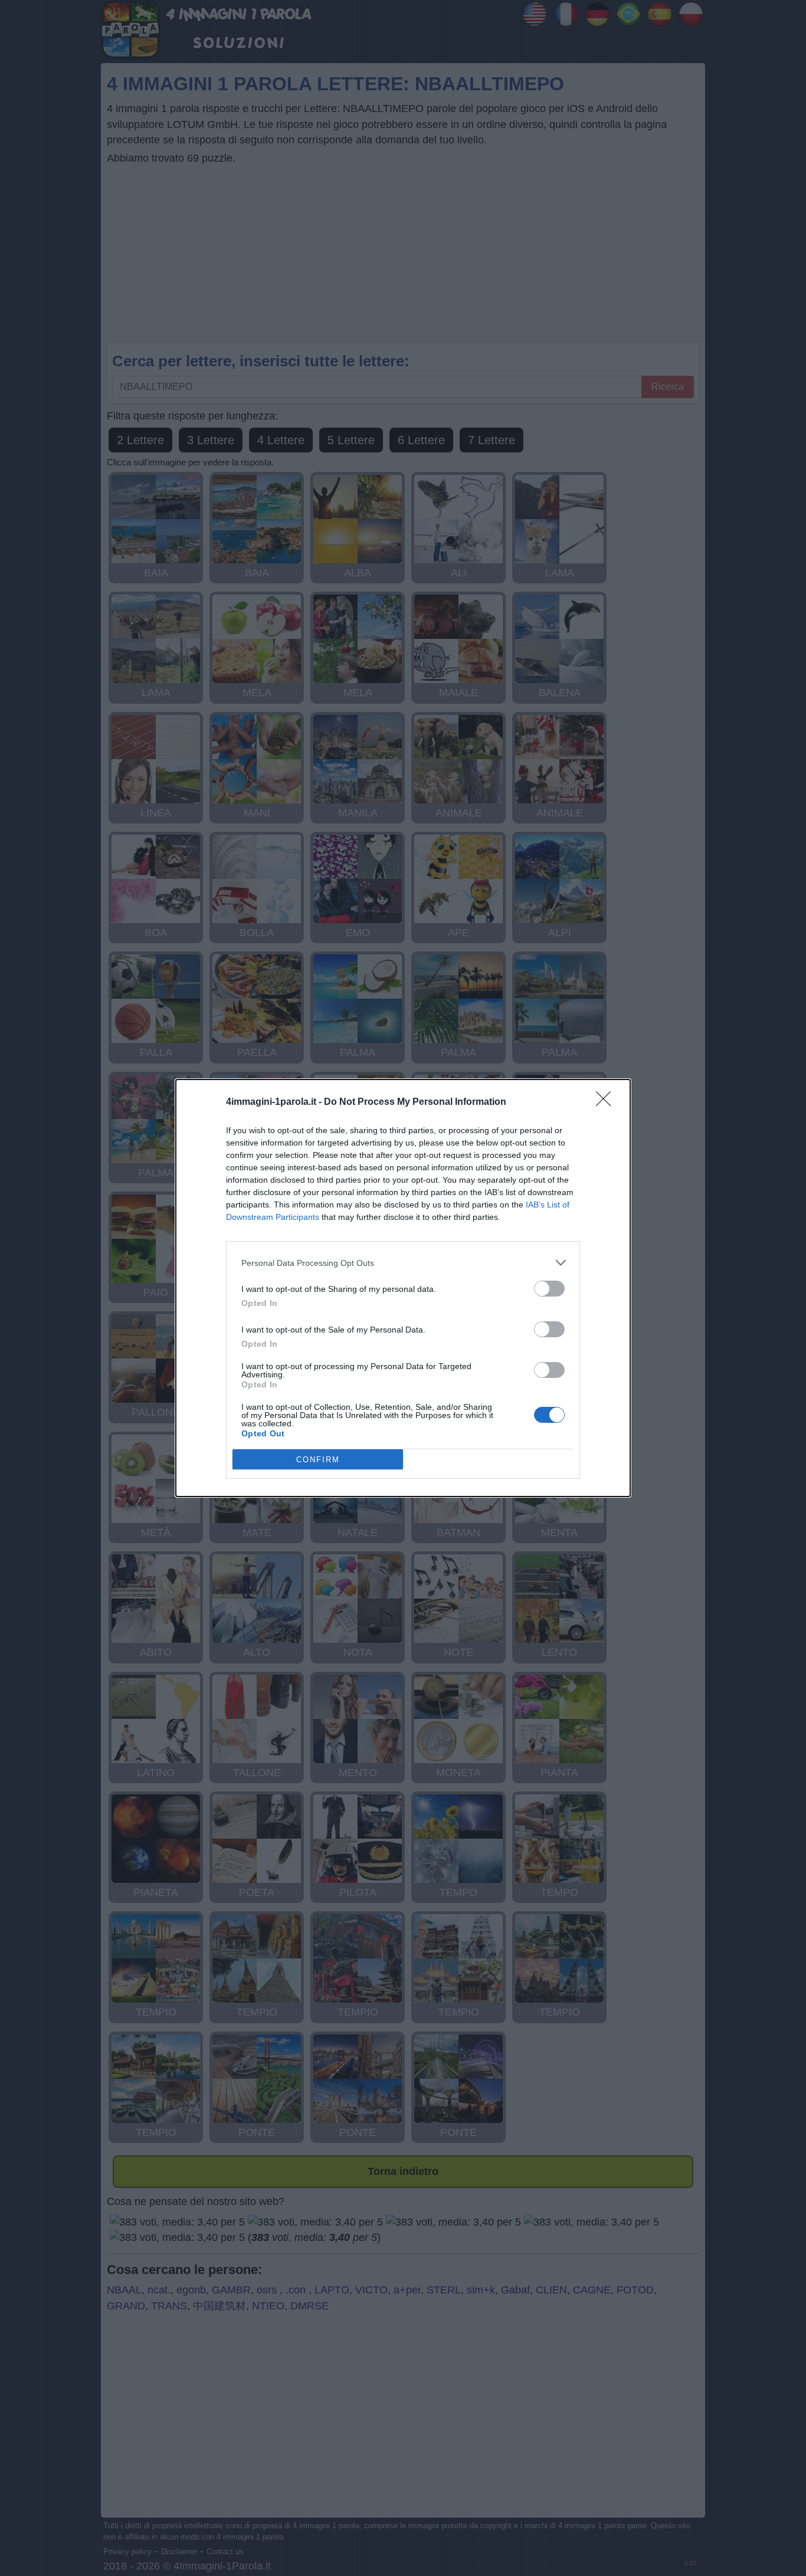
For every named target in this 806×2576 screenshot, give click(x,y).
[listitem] (403, 1263)
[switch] (549, 1289)
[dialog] (403, 1288)
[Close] (607, 1102)
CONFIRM (318, 1460)
